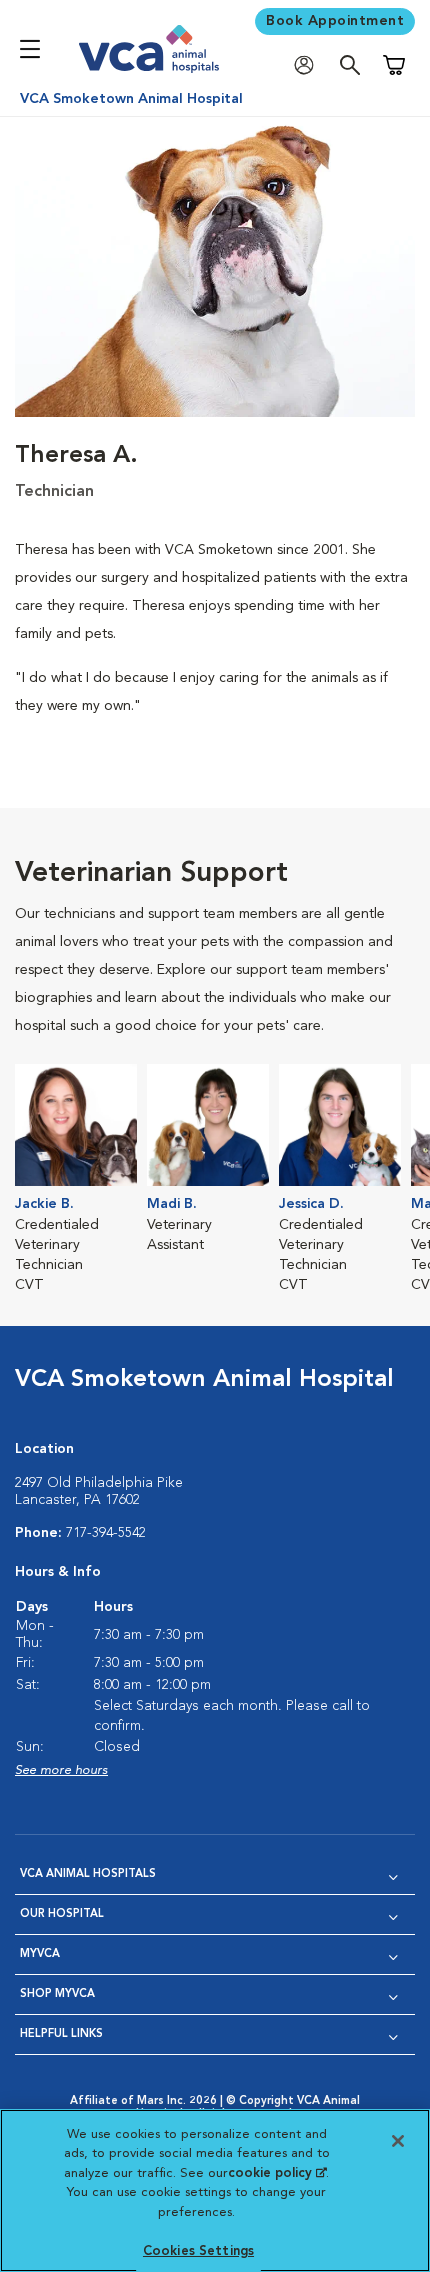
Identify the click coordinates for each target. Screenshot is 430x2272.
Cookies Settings (198, 2251)
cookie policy (277, 2173)
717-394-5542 (106, 1533)
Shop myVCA (57, 1994)
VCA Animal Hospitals (88, 1874)
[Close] (398, 2141)
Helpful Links (61, 2034)
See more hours (61, 1770)
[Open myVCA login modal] (309, 65)
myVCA (40, 1954)
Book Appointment (335, 21)
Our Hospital (62, 1914)
